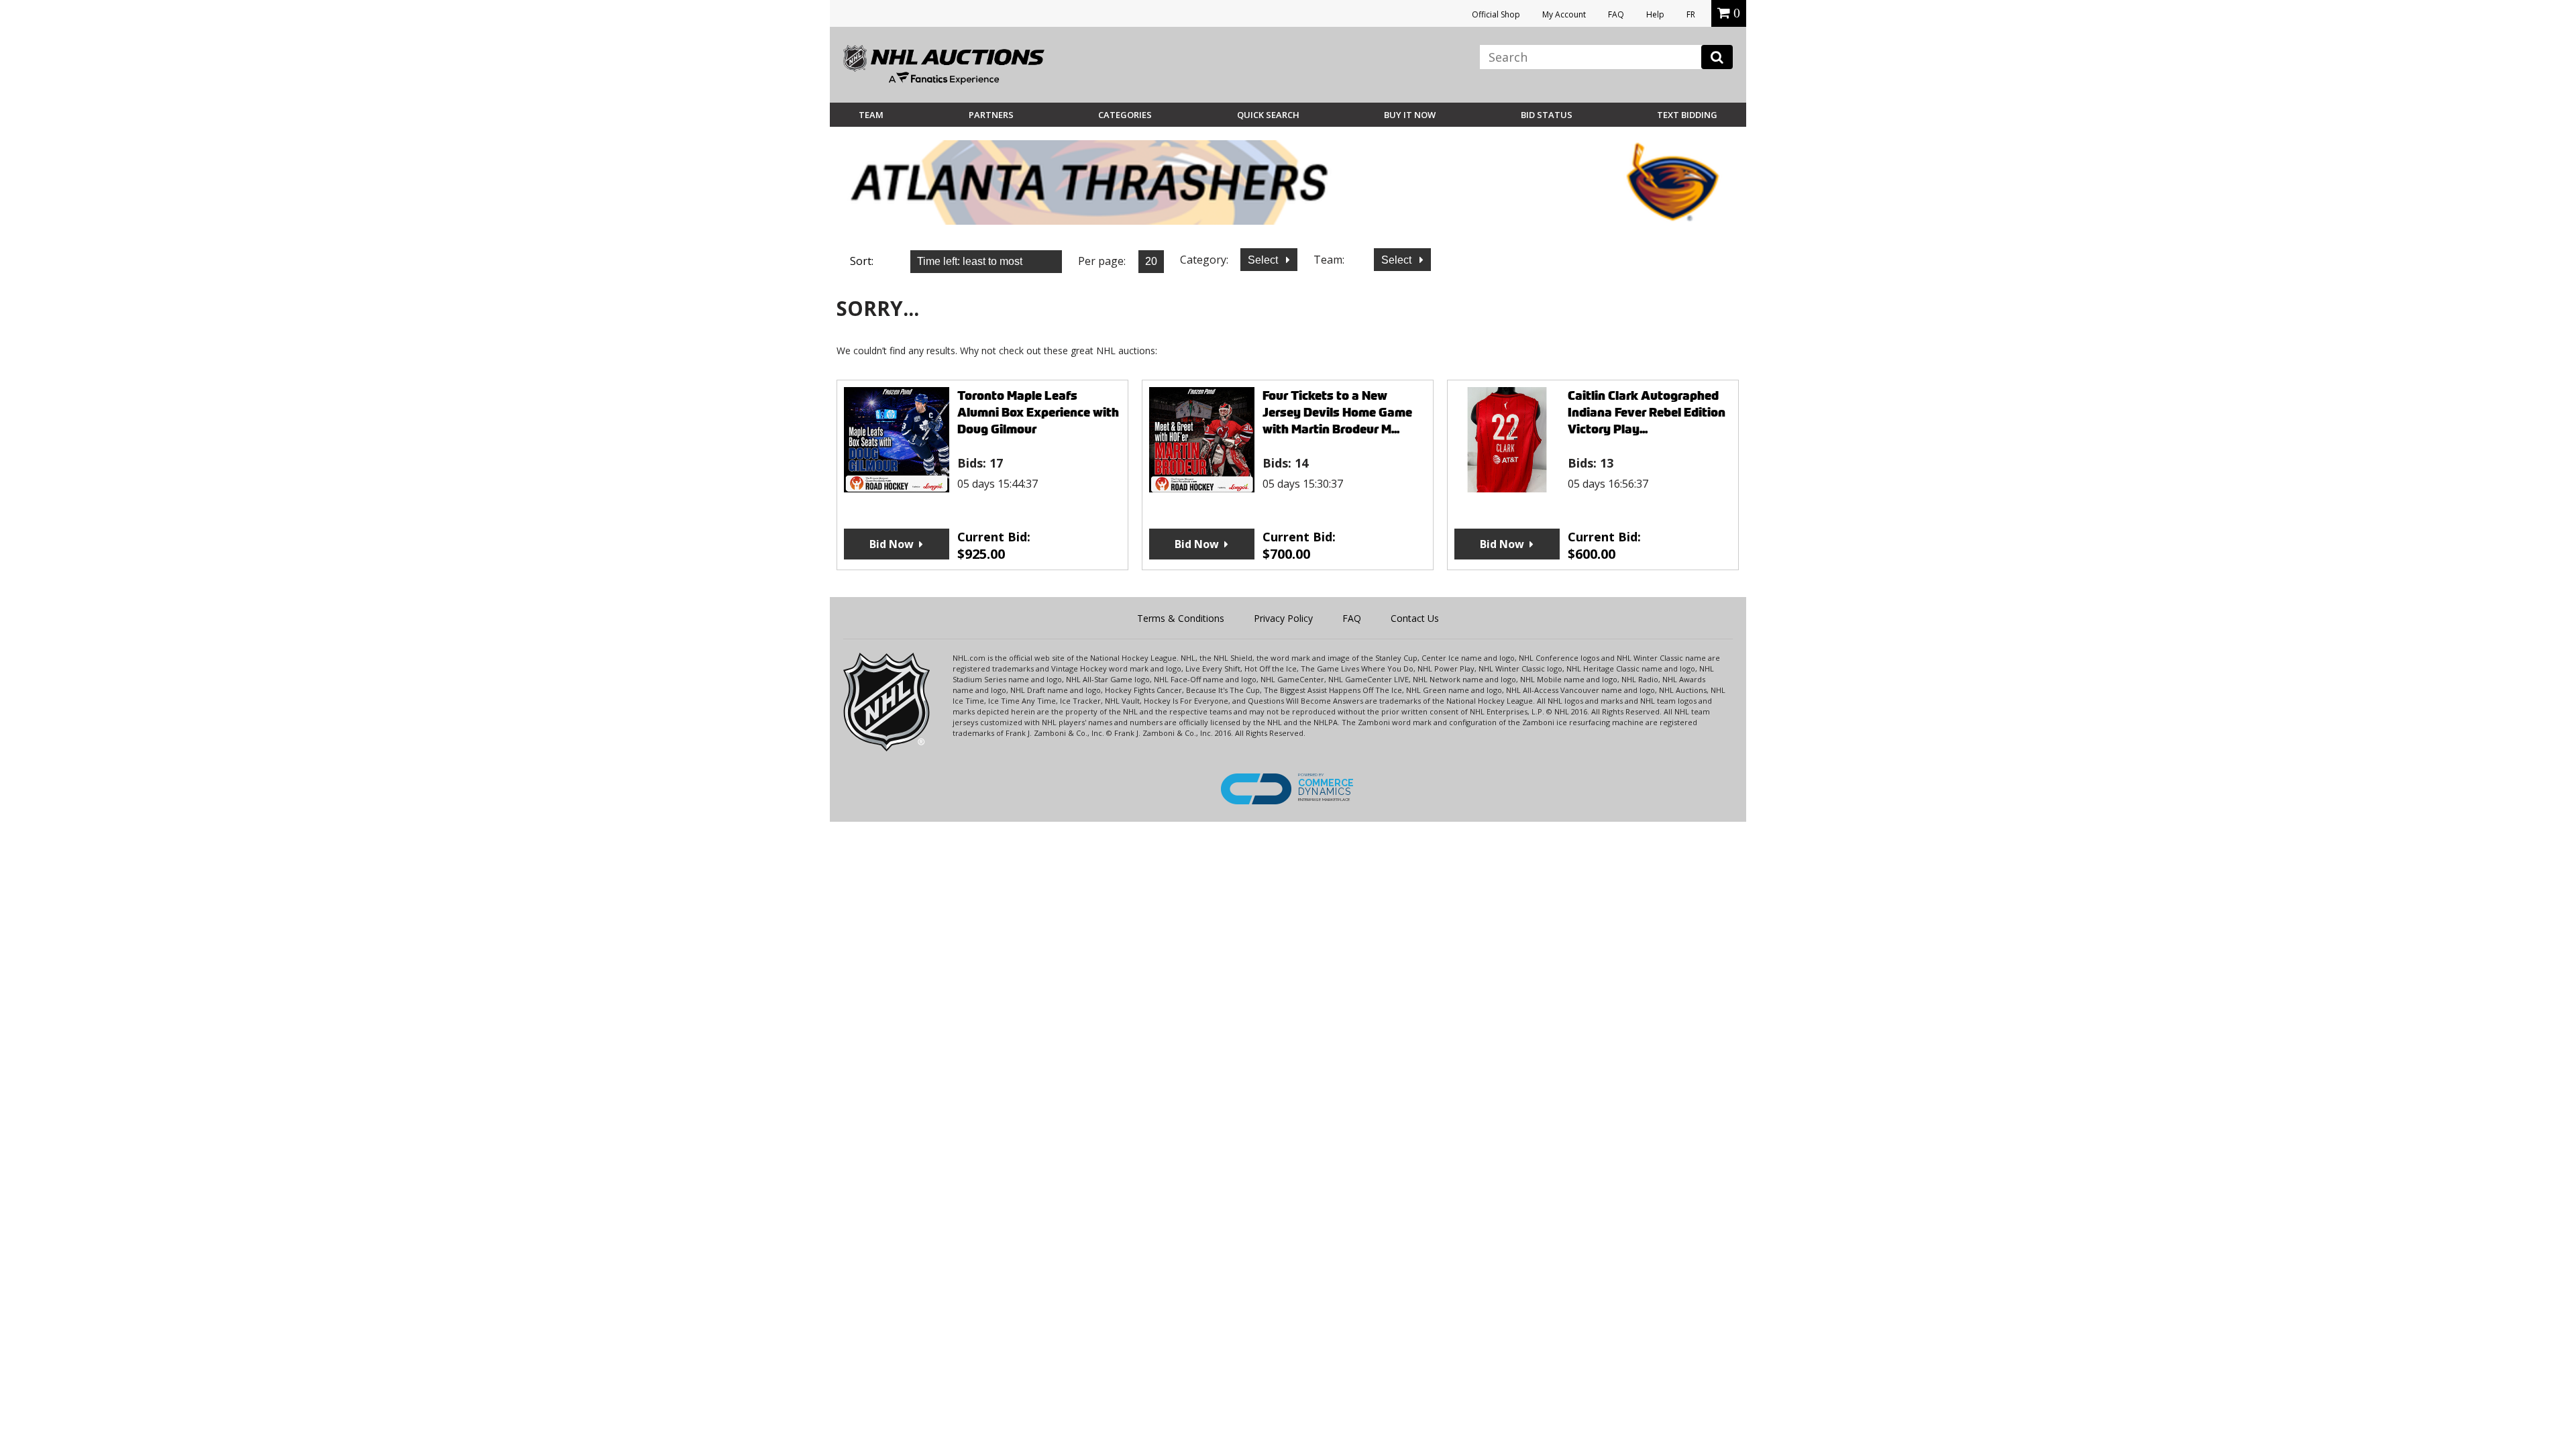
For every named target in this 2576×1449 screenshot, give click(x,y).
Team (871, 115)
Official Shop (1496, 14)
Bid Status (1547, 115)
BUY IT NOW (1410, 115)
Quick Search (1268, 115)
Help (1655, 14)
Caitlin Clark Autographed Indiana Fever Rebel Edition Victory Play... (1647, 412)
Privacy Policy (1283, 618)
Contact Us (1415, 618)
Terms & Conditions (1181, 618)
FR (1691, 14)
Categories (1125, 115)
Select (1264, 260)
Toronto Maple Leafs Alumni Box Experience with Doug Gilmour (1038, 412)
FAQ (1616, 14)
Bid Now (892, 544)
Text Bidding (1687, 115)
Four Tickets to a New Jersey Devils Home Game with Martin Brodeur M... (1337, 412)
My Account (1564, 14)
